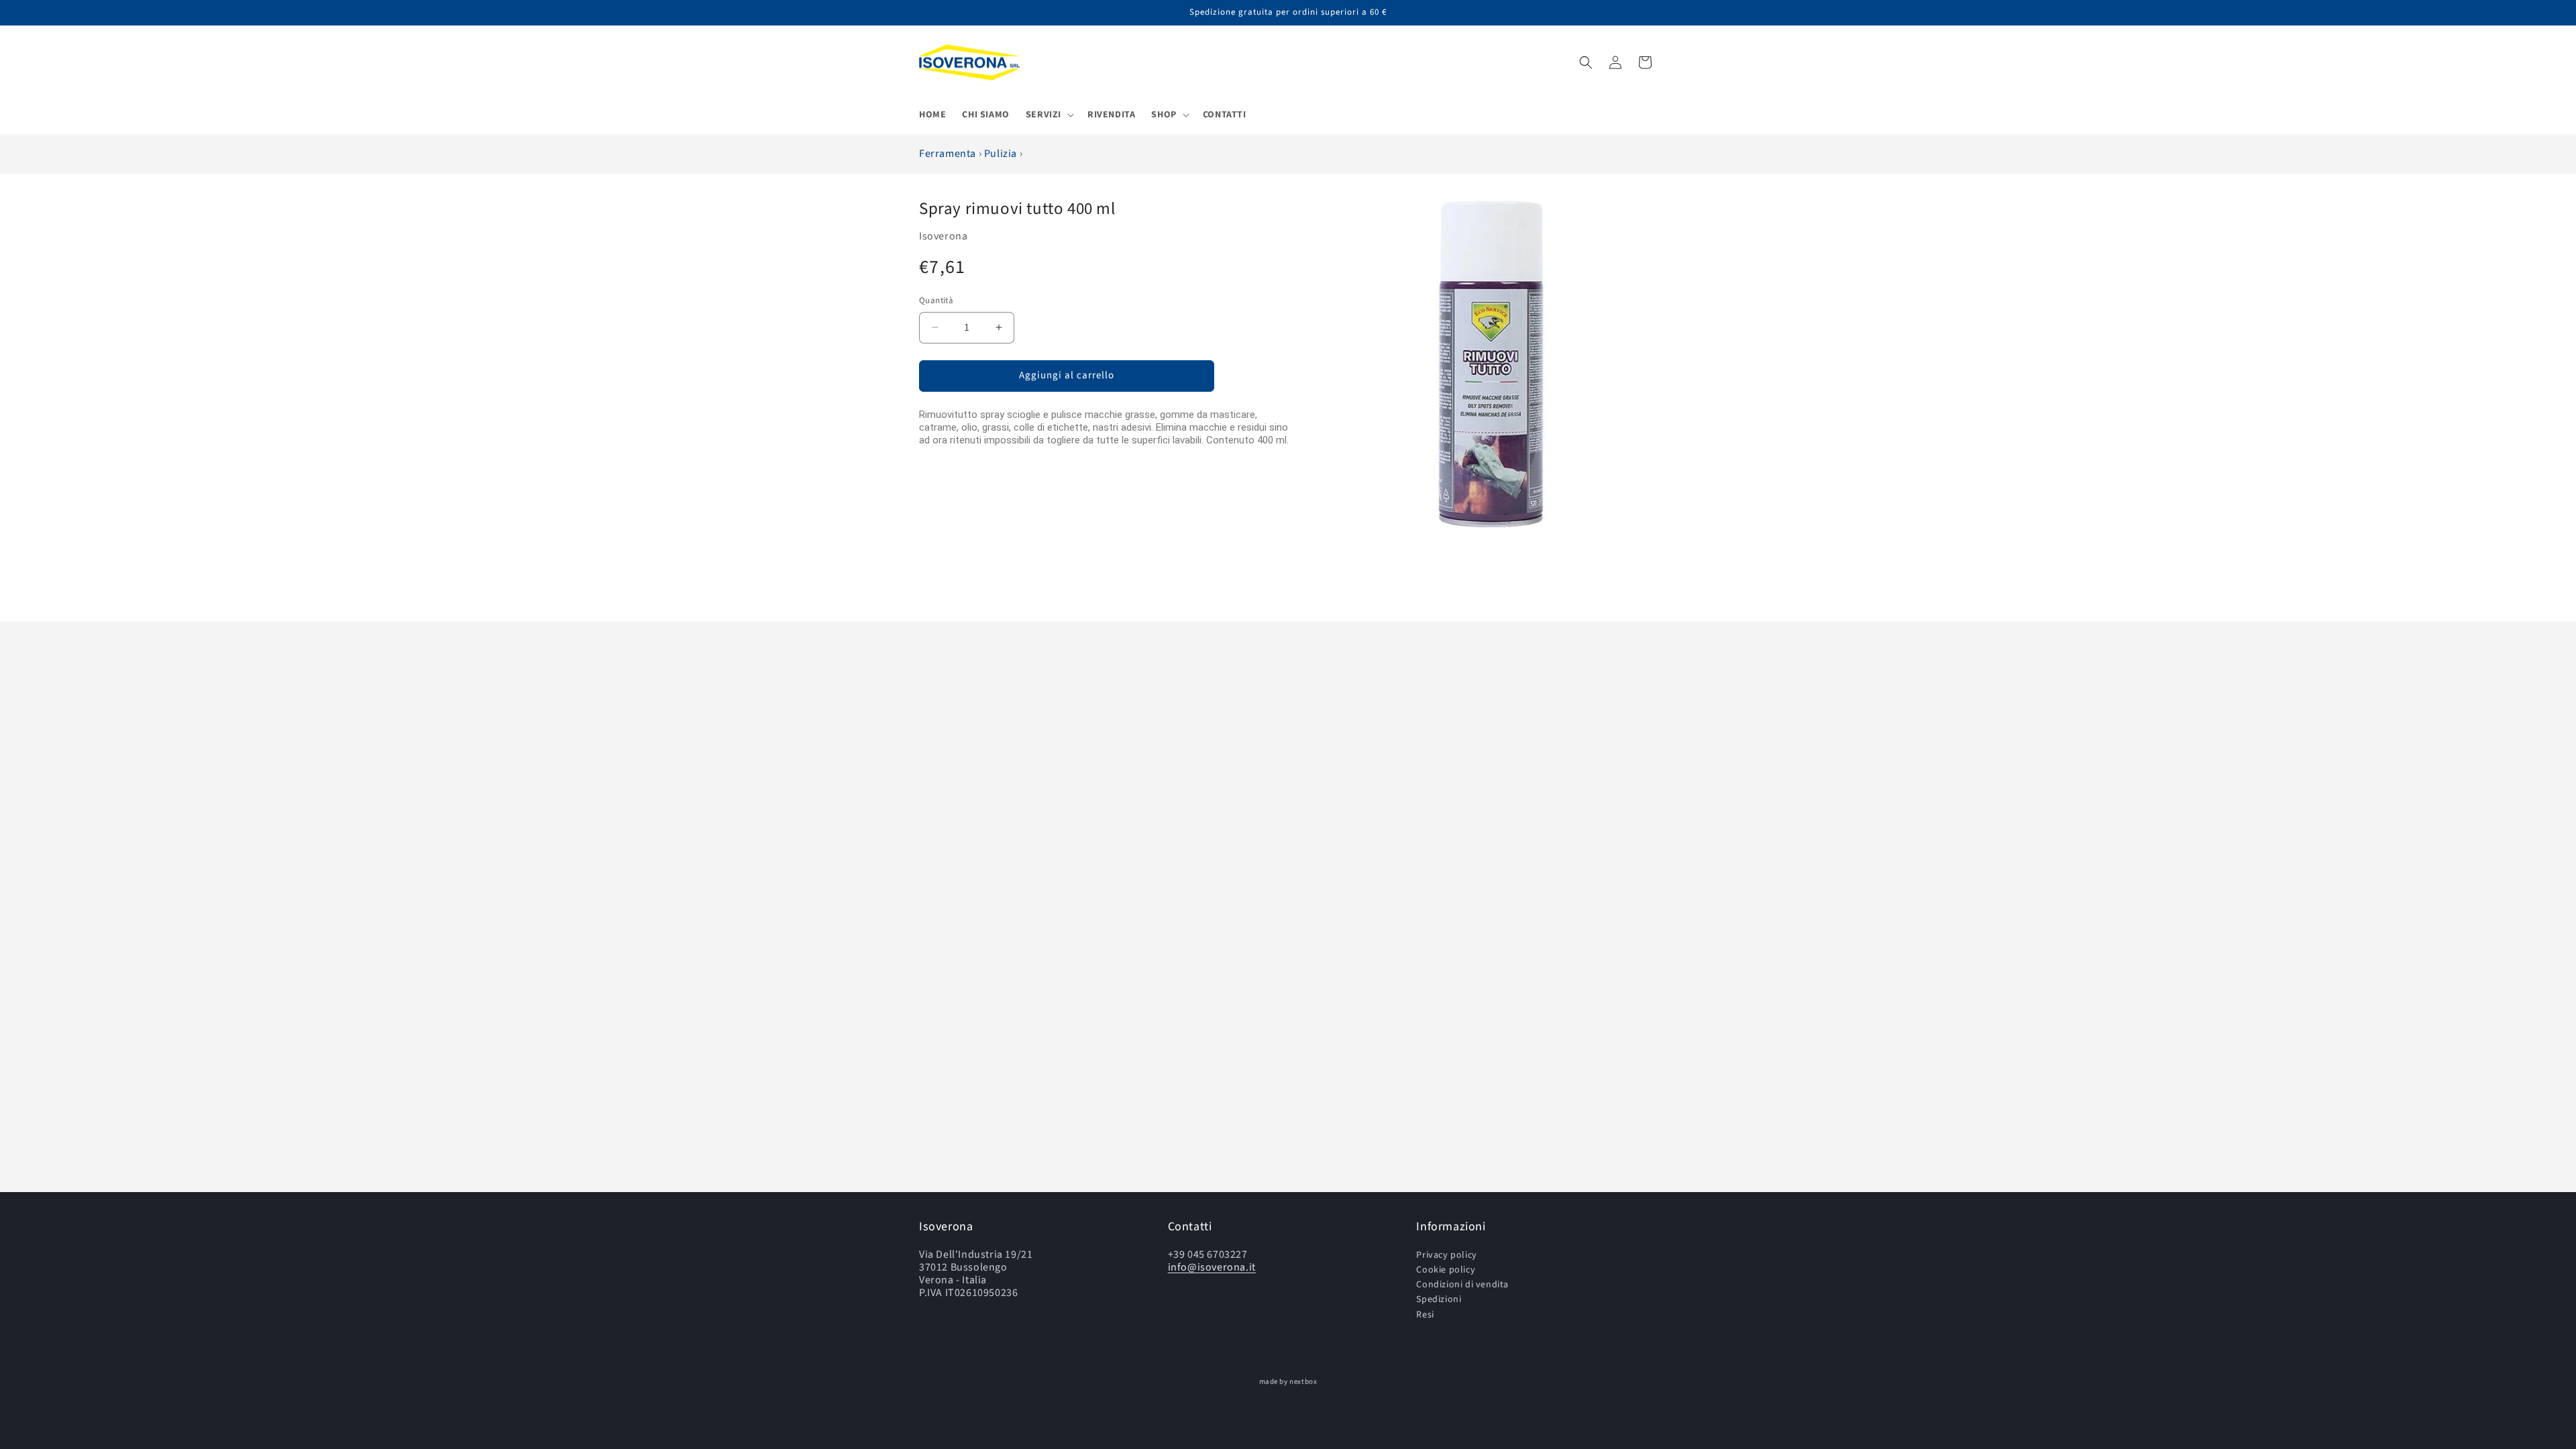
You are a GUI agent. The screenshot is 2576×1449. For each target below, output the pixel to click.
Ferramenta (949, 154)
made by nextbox (1288, 1382)
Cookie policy (1446, 1270)
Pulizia (1002, 154)
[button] (1049, 115)
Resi (1425, 1314)
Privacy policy (1446, 1255)
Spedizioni (1439, 1299)
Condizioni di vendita (1462, 1284)
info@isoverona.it (1212, 1267)
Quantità (936, 301)
